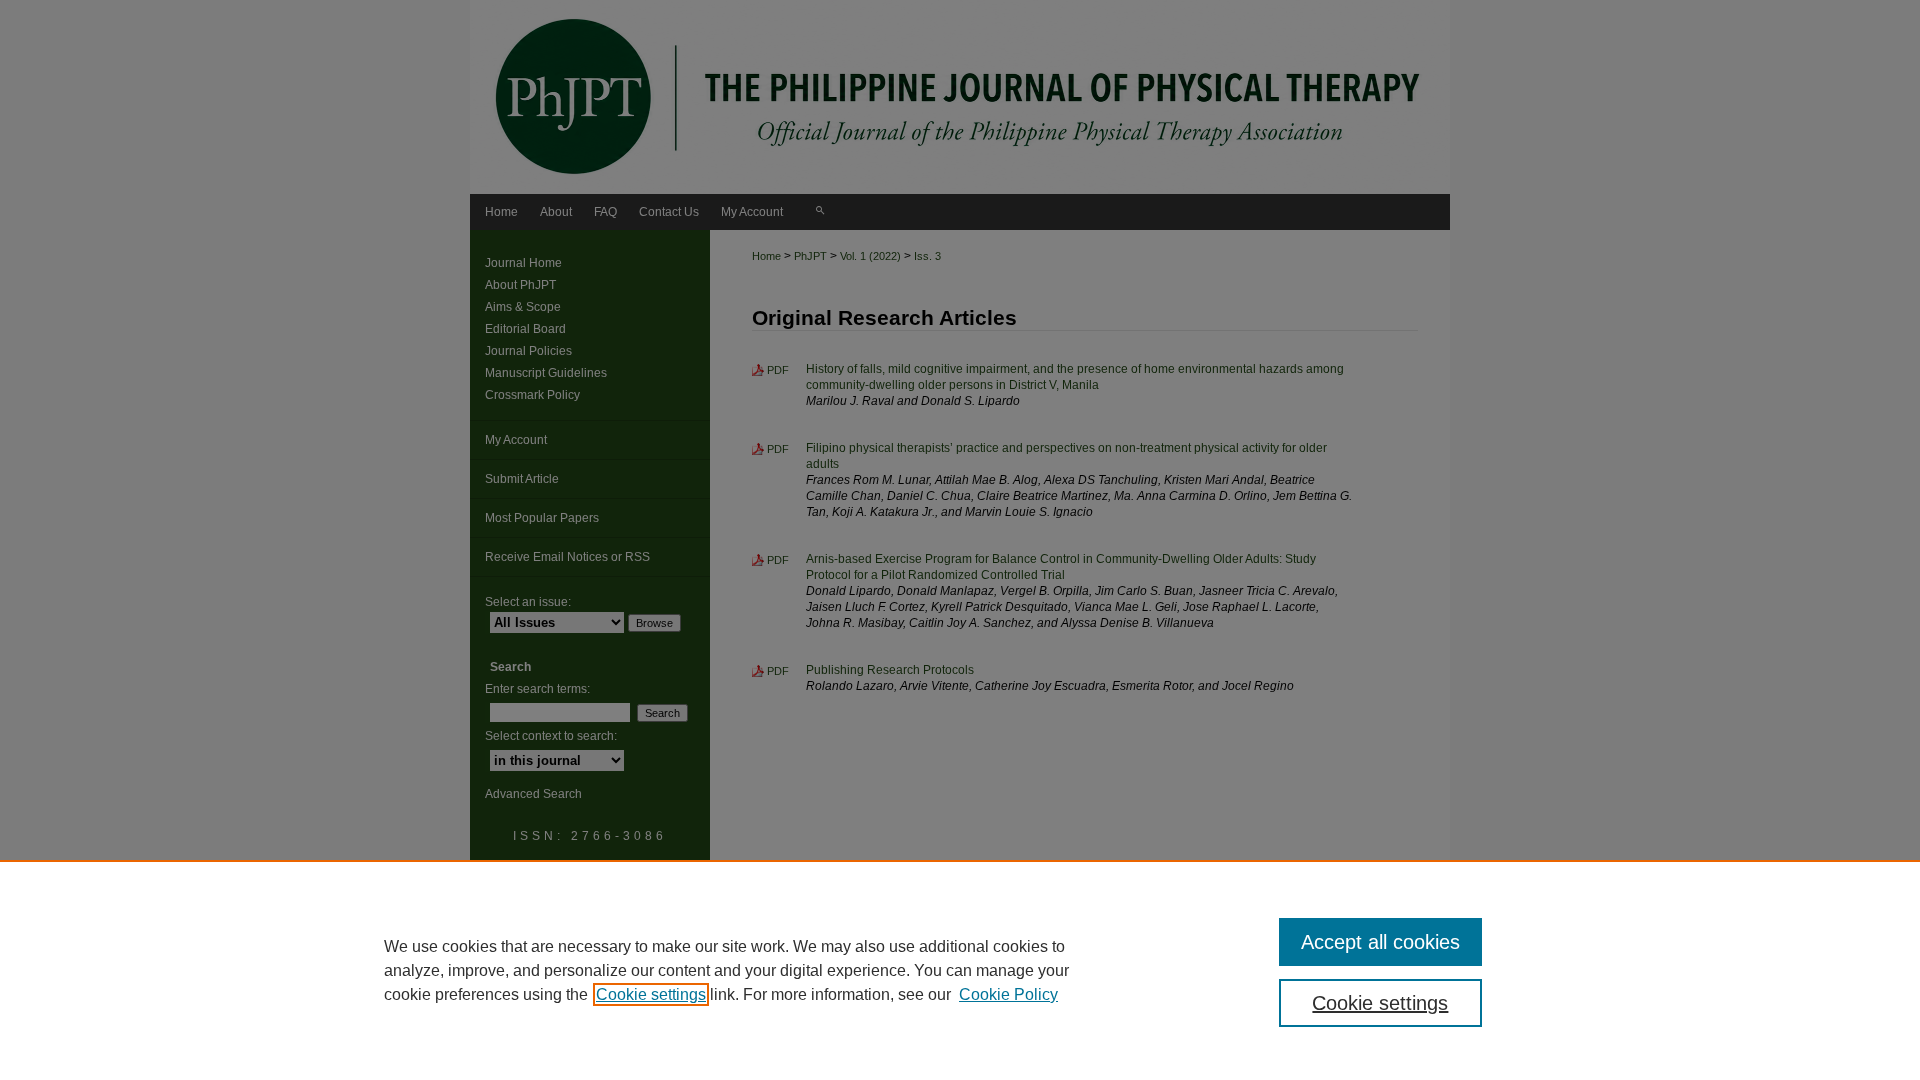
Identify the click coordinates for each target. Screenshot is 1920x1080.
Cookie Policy (1008, 994)
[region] (960, 970)
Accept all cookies (1380, 942)
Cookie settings (651, 994)
